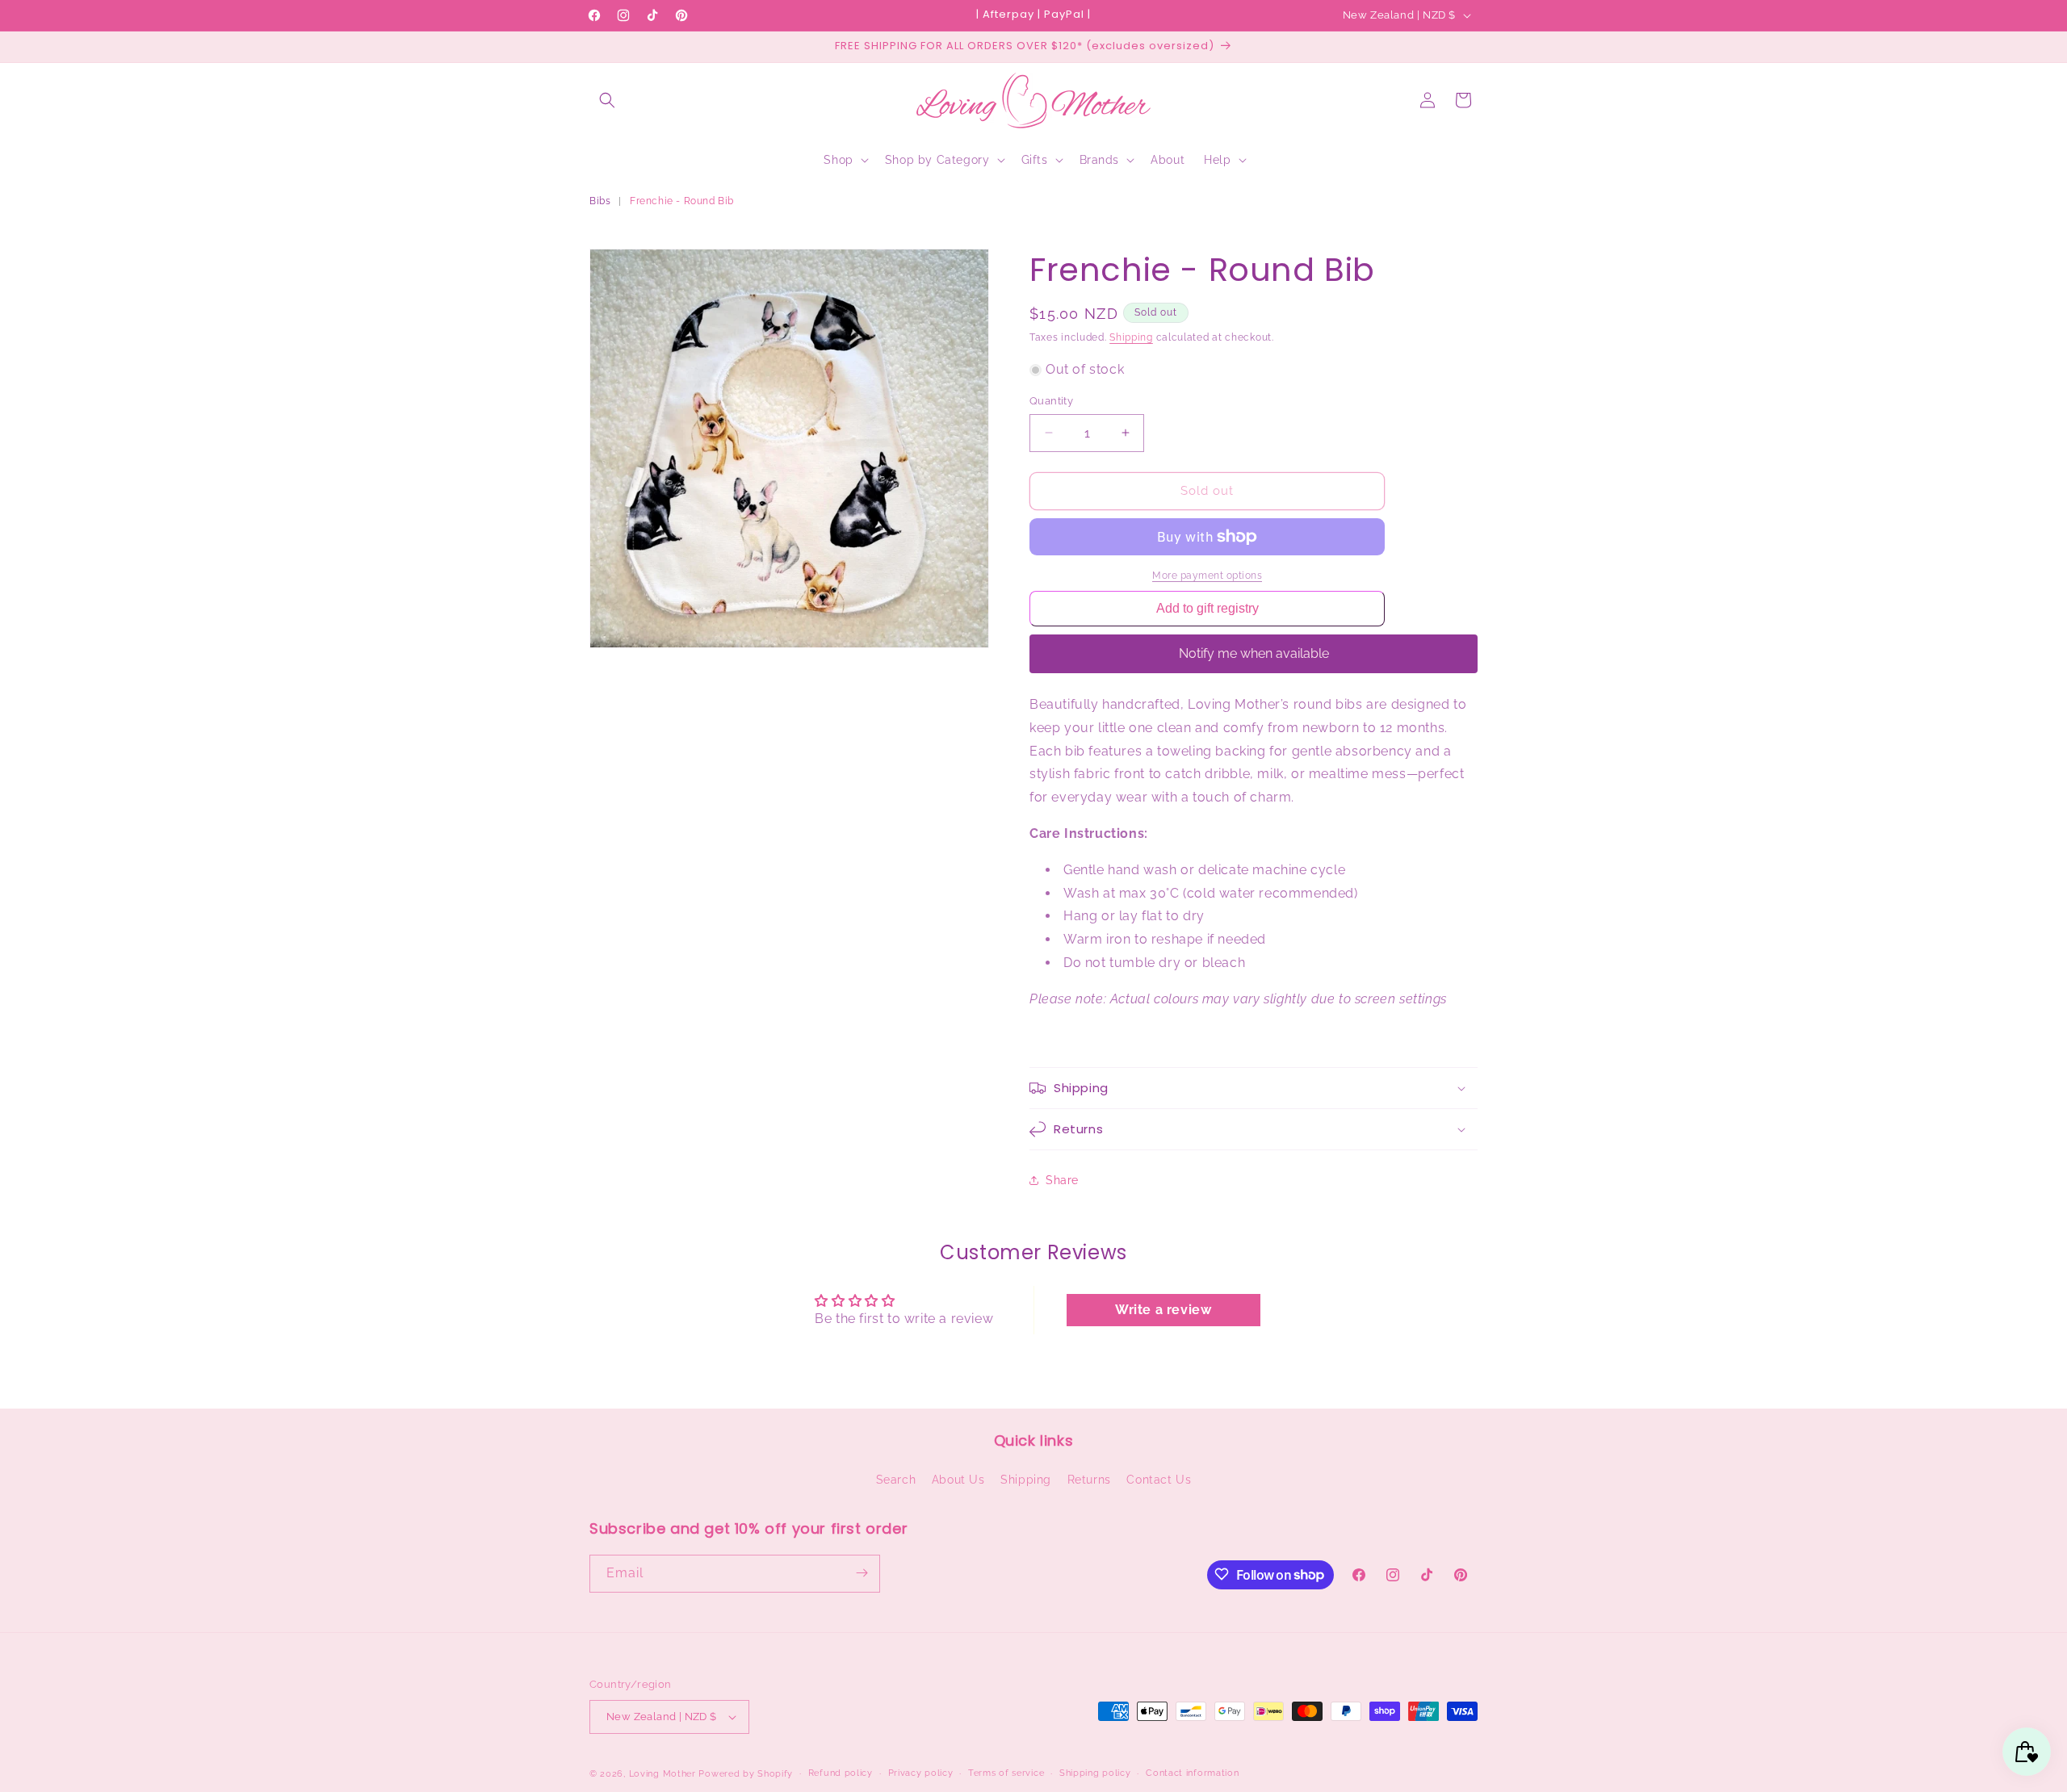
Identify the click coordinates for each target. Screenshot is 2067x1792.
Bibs (600, 201)
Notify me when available (1254, 653)
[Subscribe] (862, 1573)
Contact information (1192, 1773)
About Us (958, 1480)
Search (896, 1480)
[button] (607, 100)
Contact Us (1159, 1480)
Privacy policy (921, 1773)
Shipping (1131, 337)
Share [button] (1062, 1180)
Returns (1089, 1480)
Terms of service (1006, 1773)
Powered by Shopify (746, 1774)
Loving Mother (662, 1774)
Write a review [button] (1163, 1310)
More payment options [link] (1207, 576)
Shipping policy (1095, 1773)
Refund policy (841, 1773)
